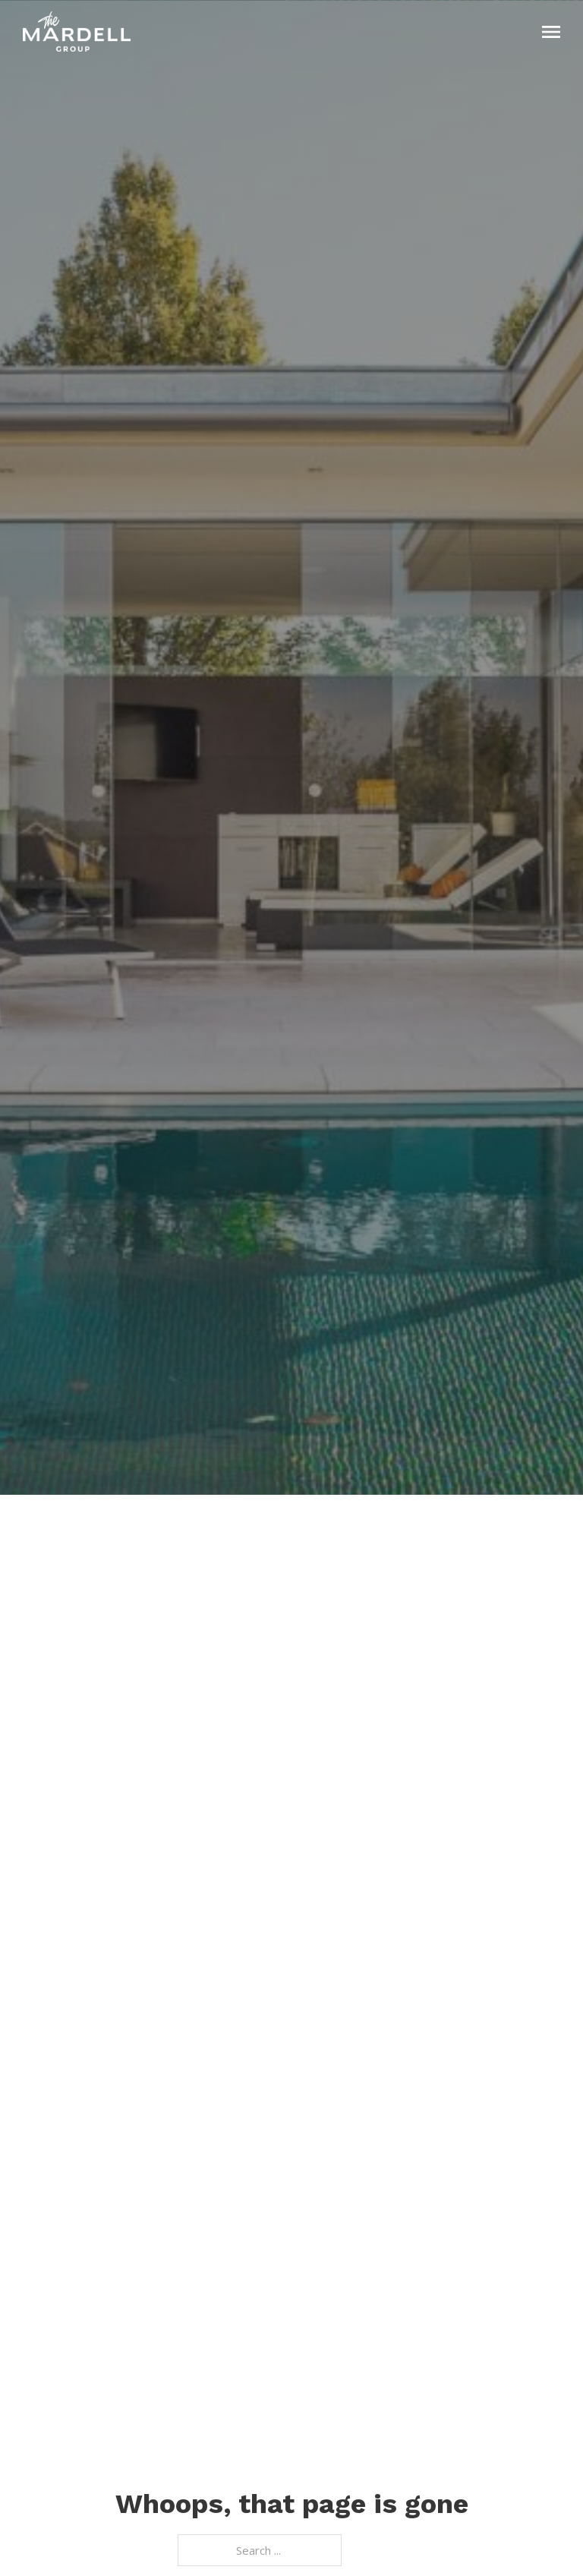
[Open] (551, 32)
